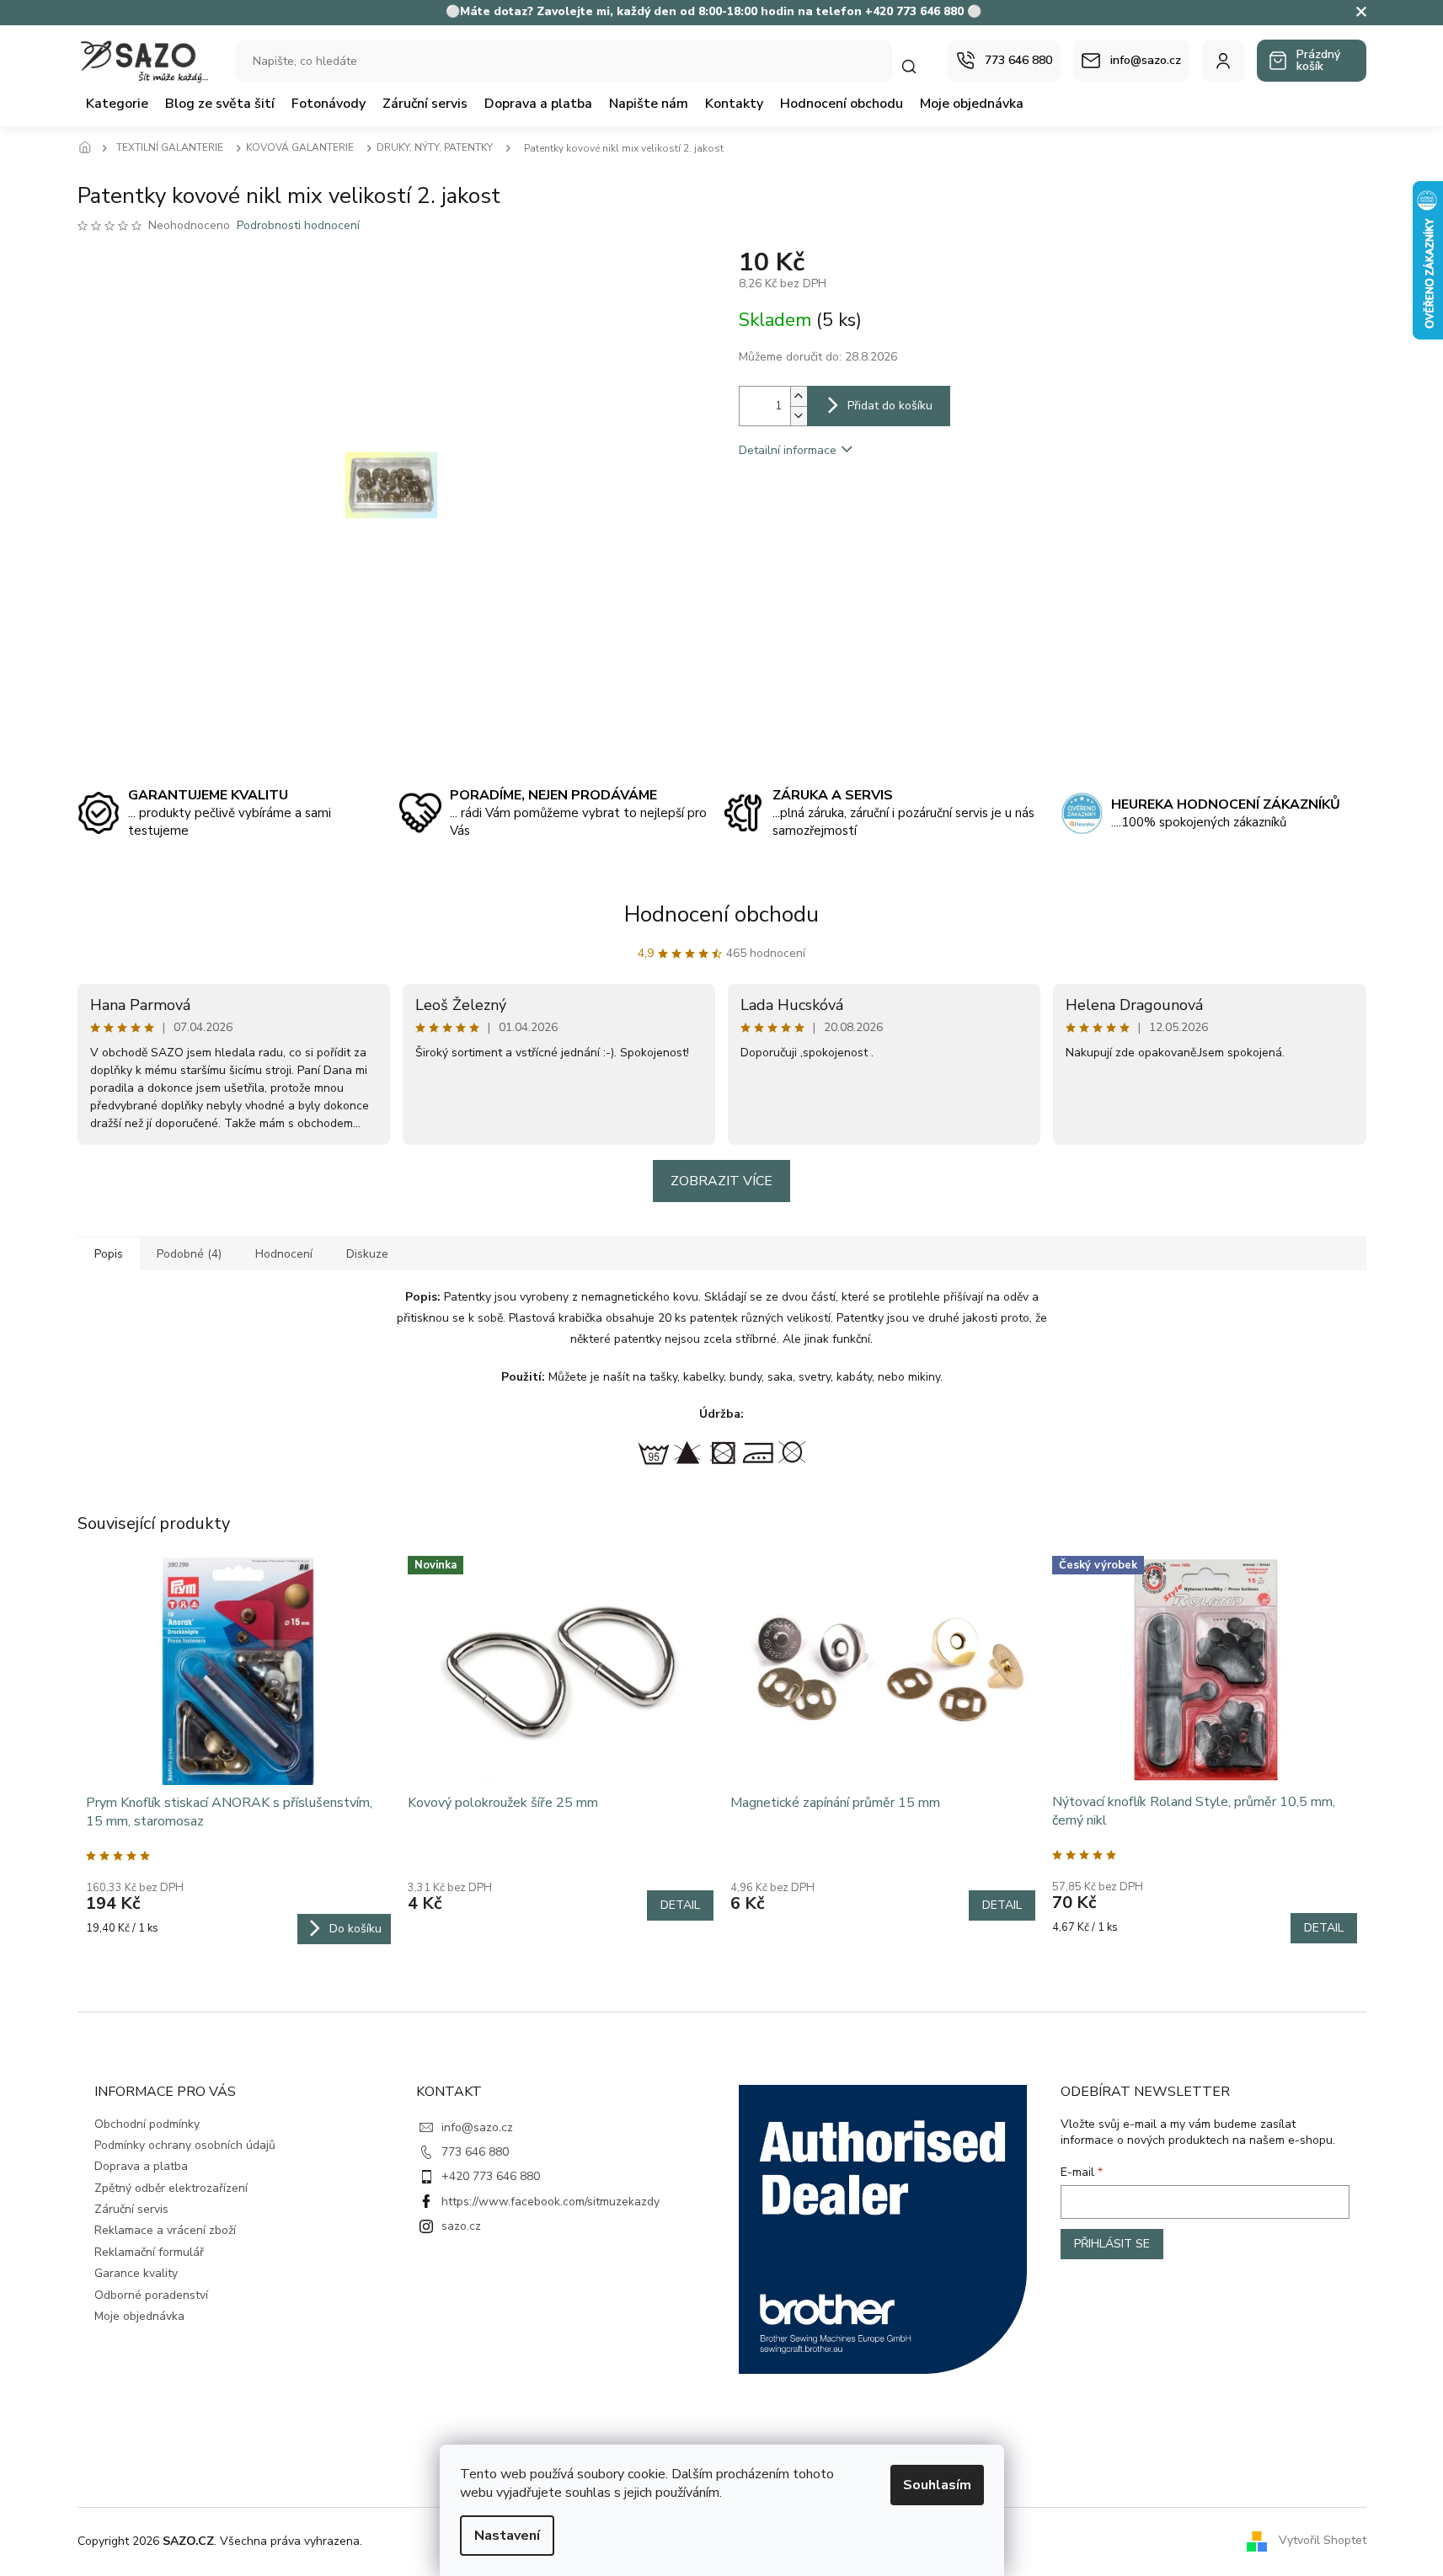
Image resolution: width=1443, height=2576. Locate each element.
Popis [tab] (109, 1254)
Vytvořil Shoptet (1323, 2540)
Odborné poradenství (151, 2295)
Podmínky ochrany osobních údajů (185, 2145)
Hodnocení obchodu (721, 914)
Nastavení (507, 2536)
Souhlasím (937, 2485)
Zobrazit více (721, 1181)
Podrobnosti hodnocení (298, 225)
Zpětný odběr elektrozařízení (171, 2188)
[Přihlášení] (1223, 61)
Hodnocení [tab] (284, 1254)
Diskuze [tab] (367, 1254)
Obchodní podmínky (147, 2124)
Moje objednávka (139, 2316)
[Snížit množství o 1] (799, 416)
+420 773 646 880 (491, 2176)
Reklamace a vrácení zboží (165, 2230)
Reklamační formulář (149, 2252)
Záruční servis (131, 2209)
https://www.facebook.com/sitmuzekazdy (550, 2202)
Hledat (917, 66)
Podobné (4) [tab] (189, 1254)
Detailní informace (788, 450)
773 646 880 (475, 2152)
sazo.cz (461, 2226)
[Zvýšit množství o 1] (799, 396)
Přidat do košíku (890, 406)
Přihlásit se (1112, 2244)
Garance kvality (136, 2273)
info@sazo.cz (477, 2127)
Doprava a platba (141, 2166)
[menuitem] (117, 104)
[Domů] (90, 148)
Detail (680, 1905)
